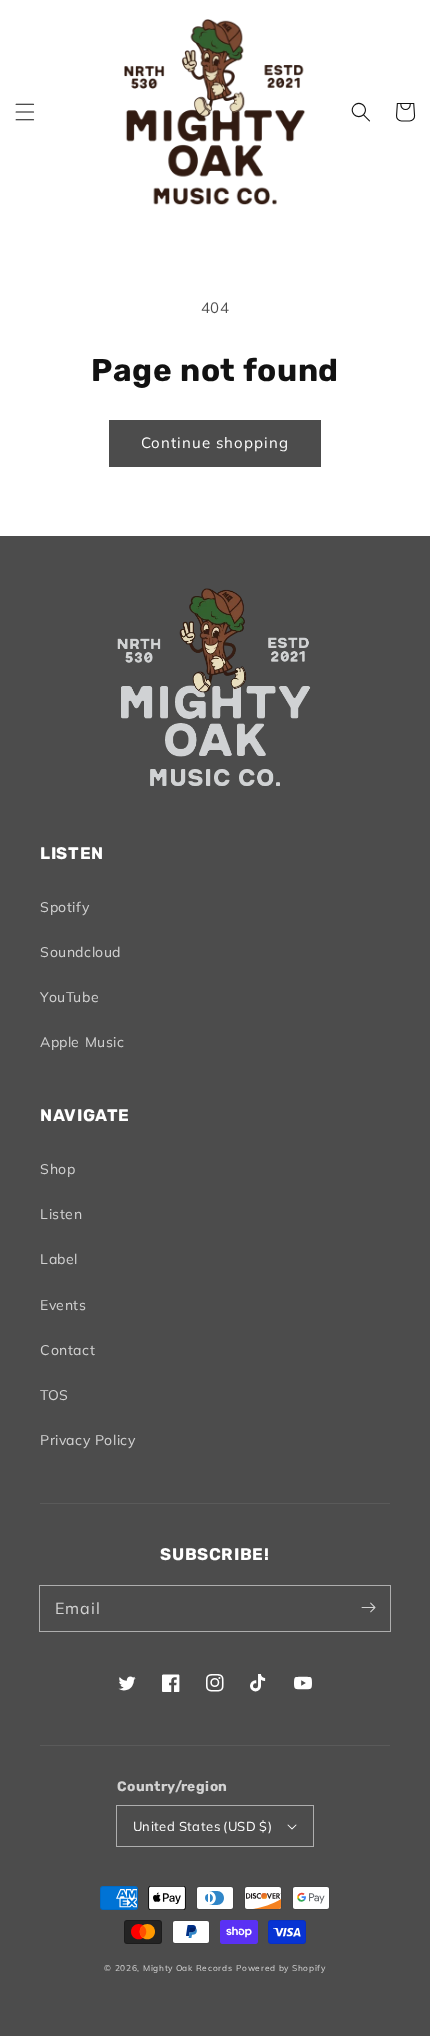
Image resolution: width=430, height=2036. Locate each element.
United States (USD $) (202, 1826)
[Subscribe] (368, 1608)
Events (63, 1305)
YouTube (69, 997)
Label (59, 1259)
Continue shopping (215, 442)
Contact (67, 1350)
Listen (61, 1214)
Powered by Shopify (281, 1968)
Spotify (64, 907)
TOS (54, 1395)
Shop (57, 1169)
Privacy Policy (87, 1440)
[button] (25, 112)
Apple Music (82, 1042)
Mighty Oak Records (188, 1968)
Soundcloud (80, 952)
